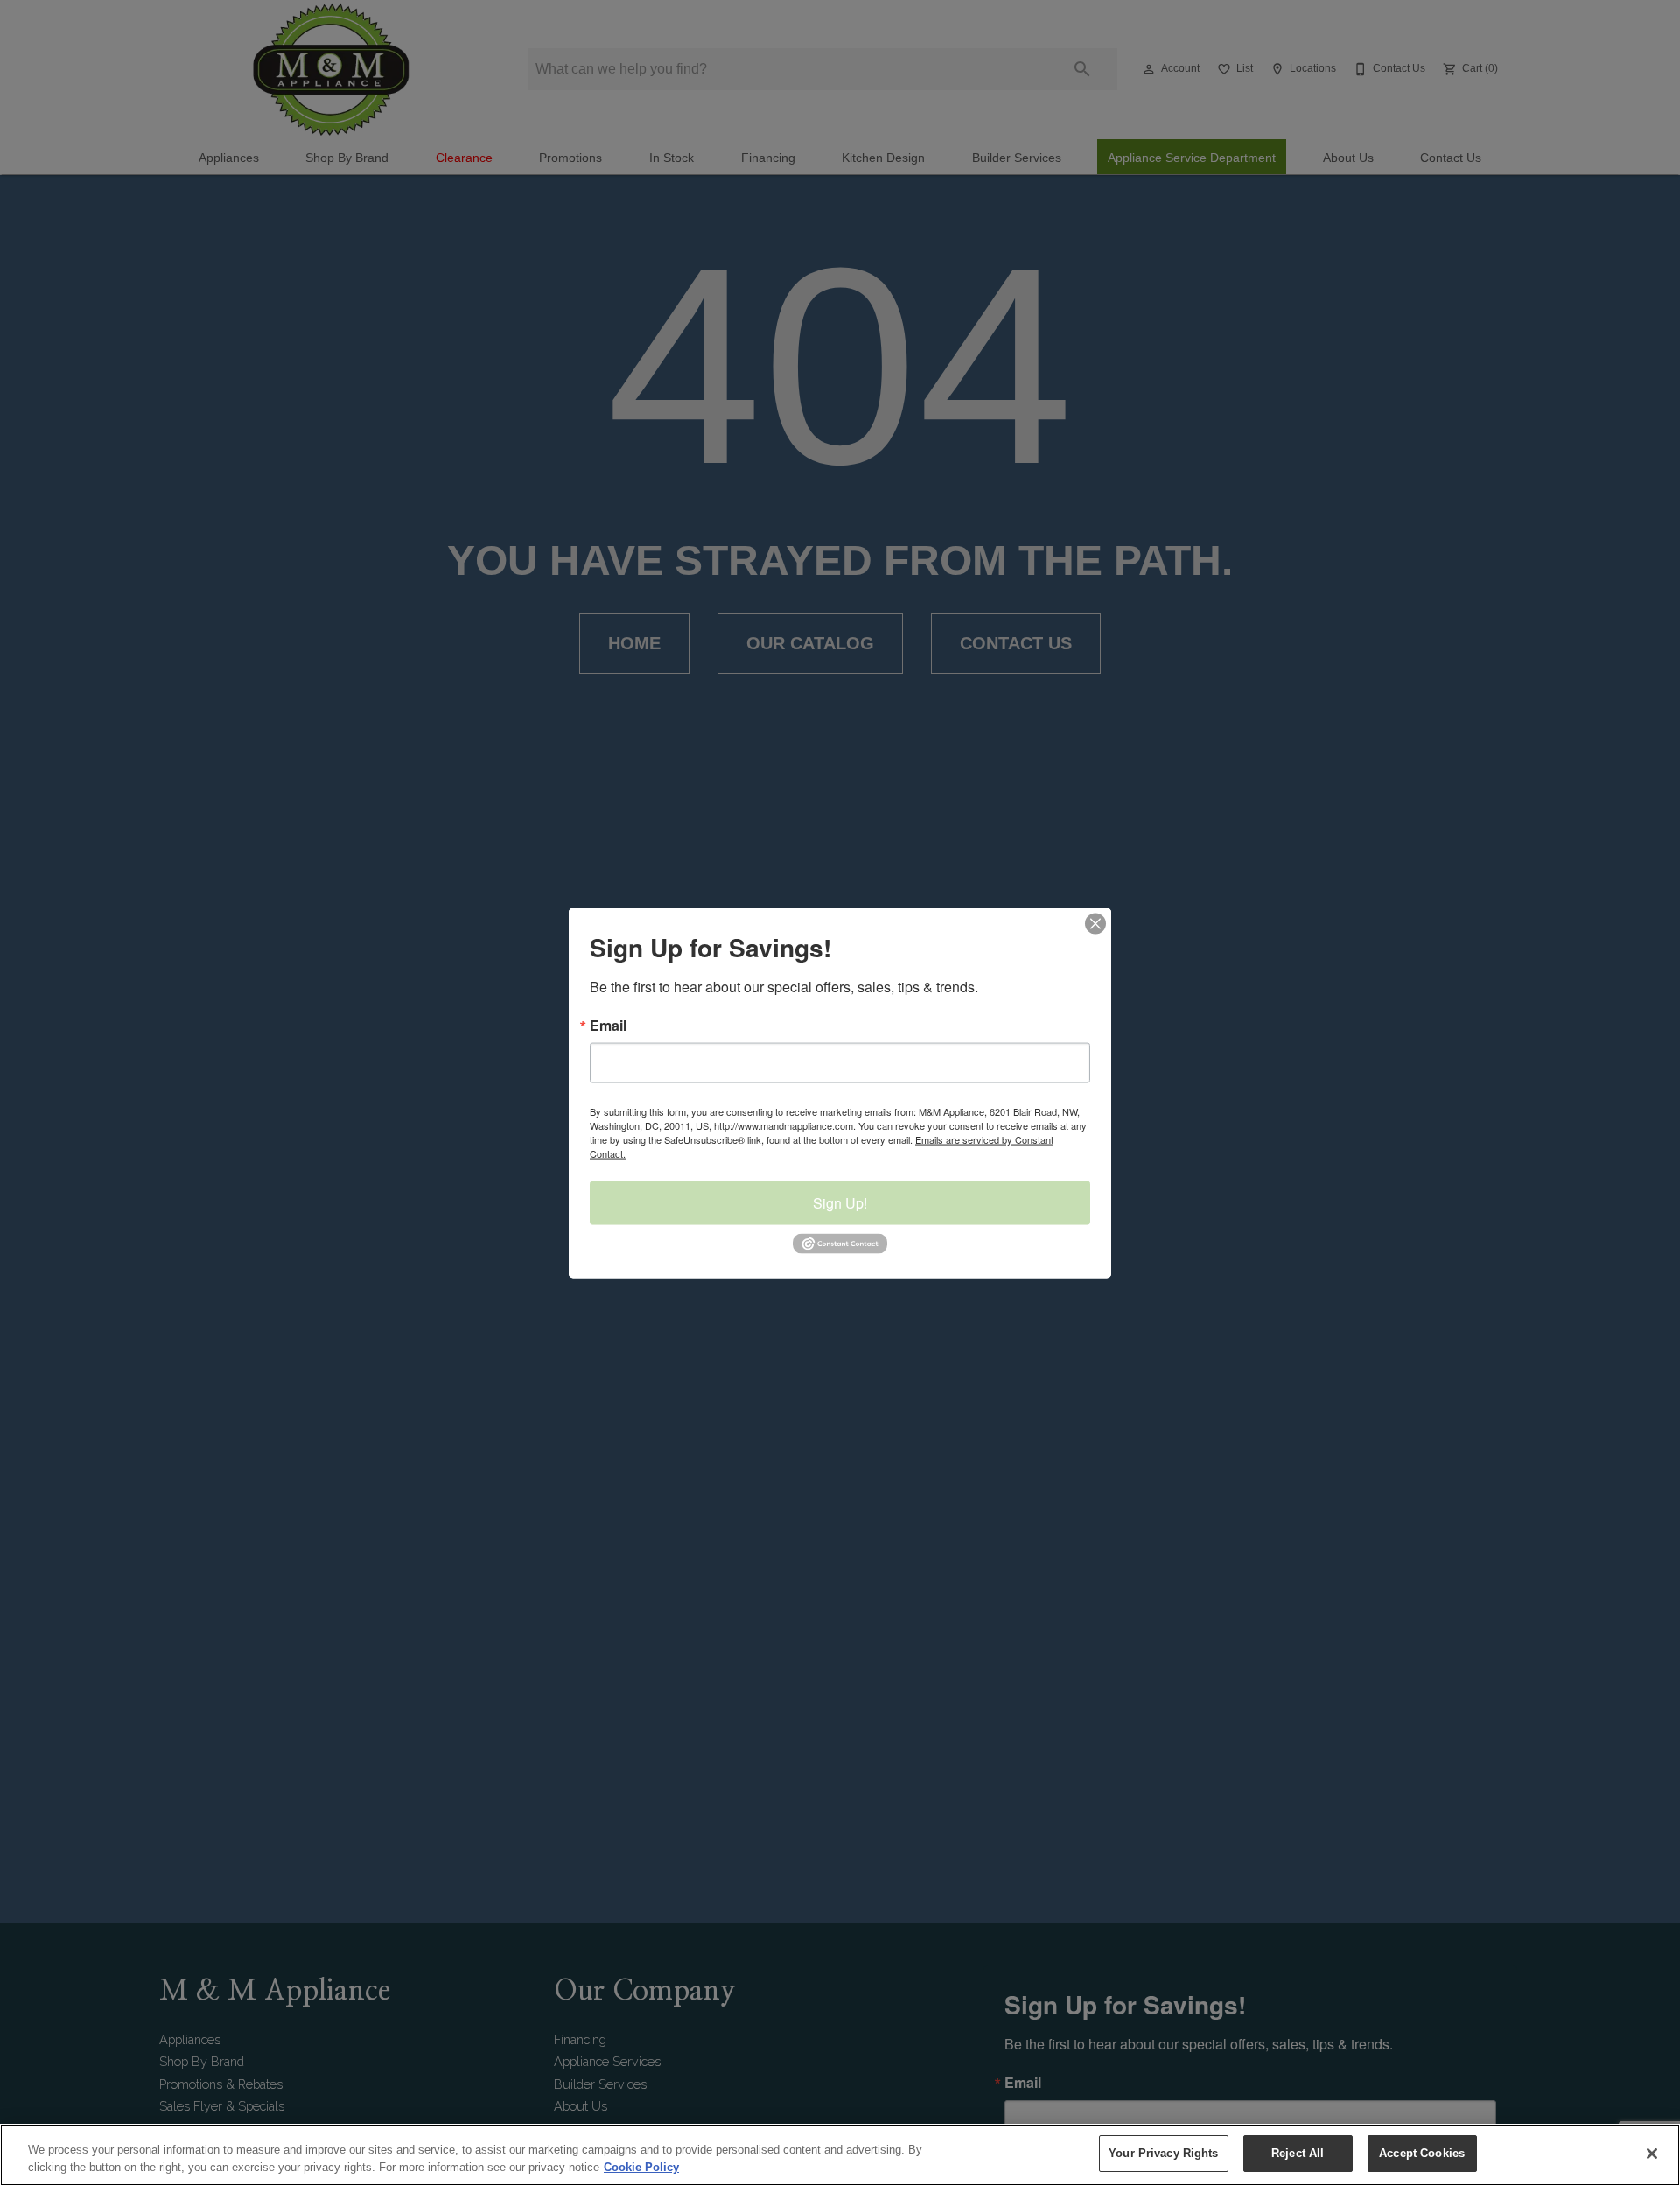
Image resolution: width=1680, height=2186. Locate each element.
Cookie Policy (641, 2167)
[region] (840, 2155)
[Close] (1652, 2154)
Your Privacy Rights (1163, 2153)
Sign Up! (840, 1203)
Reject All (1298, 2153)
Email (608, 1026)
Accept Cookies (1422, 2153)
